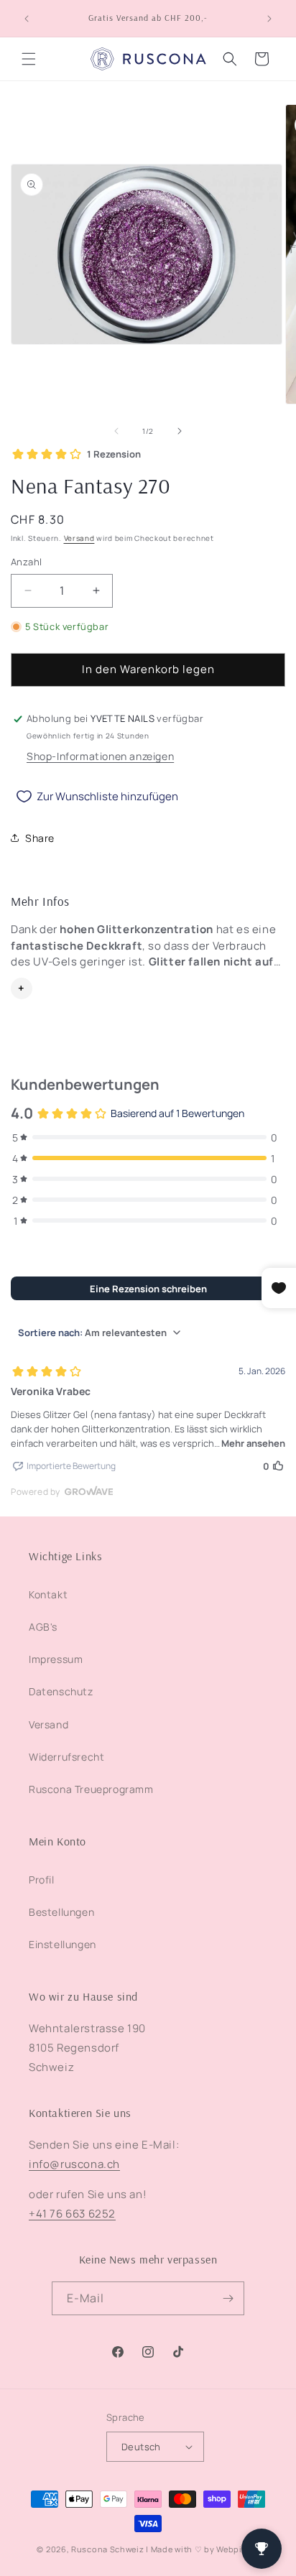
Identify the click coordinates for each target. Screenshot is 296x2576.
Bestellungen (61, 1912)
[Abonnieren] (228, 2298)
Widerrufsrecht (66, 1757)
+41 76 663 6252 (72, 2214)
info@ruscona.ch (74, 2164)
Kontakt (48, 1594)
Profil (42, 1880)
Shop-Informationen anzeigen (100, 756)
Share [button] (40, 838)
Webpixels (237, 2549)
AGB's (43, 1627)
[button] (29, 59)
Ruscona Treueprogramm (91, 1789)
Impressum (56, 1659)
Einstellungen (63, 1944)
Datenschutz (61, 1691)
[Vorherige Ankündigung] (27, 19)
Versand (79, 538)
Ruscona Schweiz (108, 2549)
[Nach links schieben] (116, 431)
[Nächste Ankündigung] (269, 19)
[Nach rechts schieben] (180, 431)
